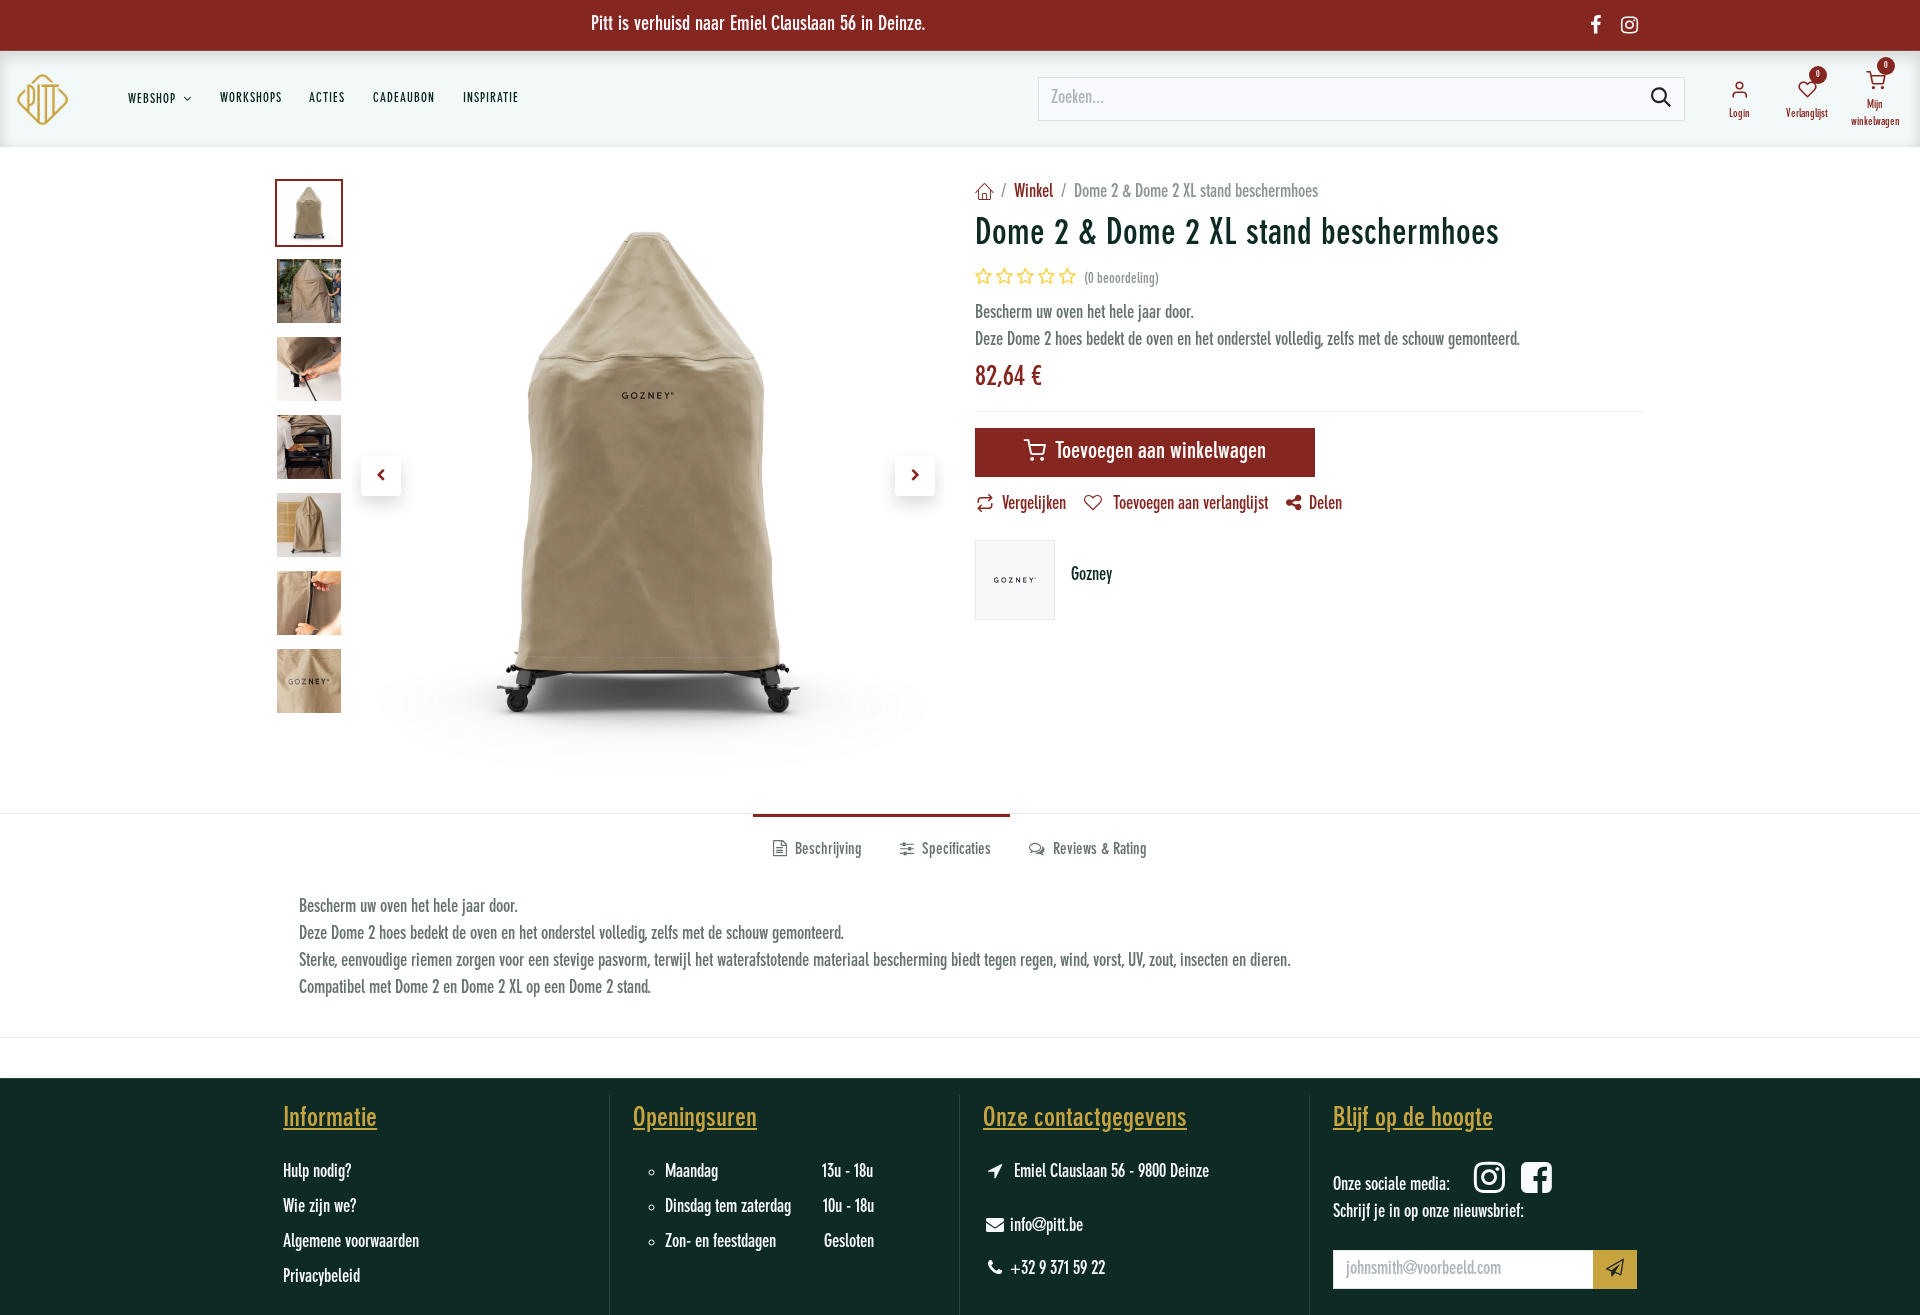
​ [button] (1615, 1269)
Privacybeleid (321, 1277)
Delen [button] (1325, 504)
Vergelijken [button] (1034, 504)
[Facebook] (1595, 25)
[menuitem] (160, 99)
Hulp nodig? (317, 1172)
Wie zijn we (316, 1207)
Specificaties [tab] (954, 850)
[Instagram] (1629, 25)
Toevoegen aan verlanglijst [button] (1189, 504)
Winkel (1033, 192)
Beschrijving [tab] (826, 850)
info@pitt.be (1046, 1226)
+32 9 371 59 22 (1057, 1269)
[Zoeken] (1661, 99)
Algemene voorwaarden (351, 1242)
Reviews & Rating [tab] (1098, 850)
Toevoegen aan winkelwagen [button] (1158, 452)
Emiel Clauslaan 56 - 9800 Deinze (1111, 1172)
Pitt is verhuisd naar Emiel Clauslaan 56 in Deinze (756, 25)
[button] (380, 476)
